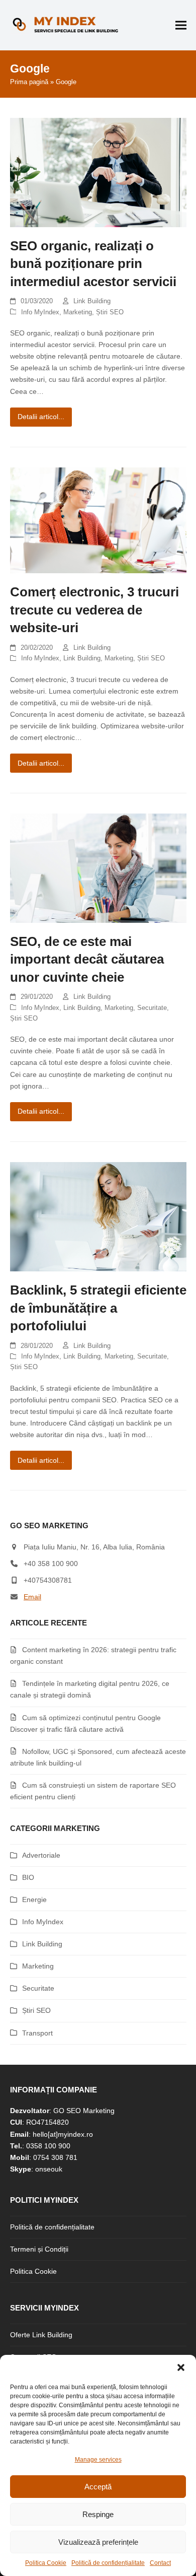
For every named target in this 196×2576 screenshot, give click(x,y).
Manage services (98, 2460)
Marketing (78, 312)
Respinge (98, 2514)
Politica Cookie (46, 2563)
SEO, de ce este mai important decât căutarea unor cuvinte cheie (87, 959)
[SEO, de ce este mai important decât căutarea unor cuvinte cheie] (98, 867)
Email (32, 1597)
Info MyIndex (40, 312)
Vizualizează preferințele (98, 2542)
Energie (34, 1900)
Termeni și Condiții (39, 2249)
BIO (28, 1877)
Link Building (92, 301)
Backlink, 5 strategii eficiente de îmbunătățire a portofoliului (98, 1308)
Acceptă (98, 2487)
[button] (181, 2367)
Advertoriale (41, 1855)
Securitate (152, 1008)
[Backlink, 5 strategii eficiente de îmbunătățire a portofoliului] (98, 1216)
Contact (160, 2563)
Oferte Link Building (41, 2335)
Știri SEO (110, 312)
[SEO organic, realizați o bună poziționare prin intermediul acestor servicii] (98, 172)
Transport (37, 2033)
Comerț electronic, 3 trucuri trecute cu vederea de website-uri (94, 610)
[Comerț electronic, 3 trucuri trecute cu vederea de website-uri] (98, 520)
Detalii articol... (41, 417)
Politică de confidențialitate (108, 2563)
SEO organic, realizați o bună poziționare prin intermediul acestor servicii (93, 264)
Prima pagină (29, 82)
